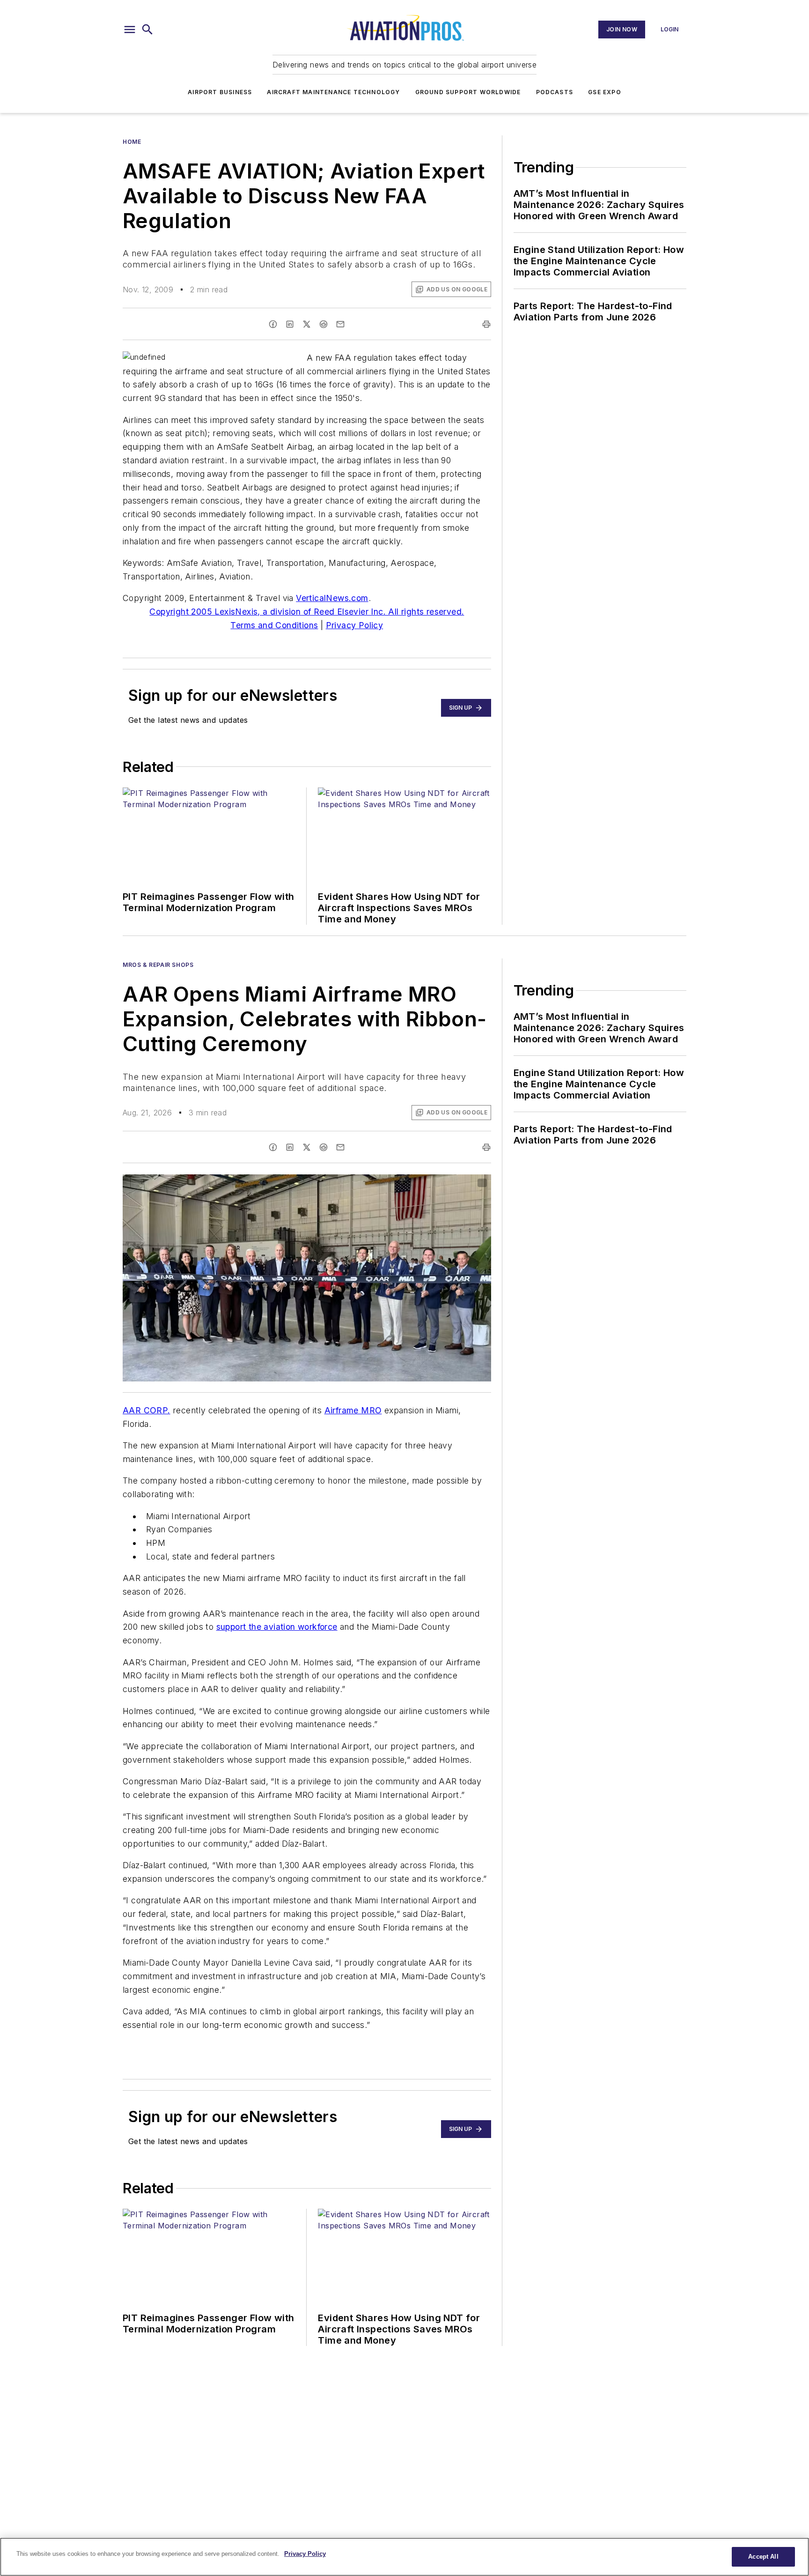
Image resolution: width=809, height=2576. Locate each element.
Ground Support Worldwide (468, 92)
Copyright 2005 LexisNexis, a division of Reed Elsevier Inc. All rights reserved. (307, 612)
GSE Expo (605, 92)
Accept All (763, 2557)
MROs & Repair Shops (158, 965)
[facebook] (273, 324)
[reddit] (324, 324)
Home (132, 142)
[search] (147, 30)
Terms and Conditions (274, 625)
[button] (130, 30)
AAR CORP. (147, 1410)
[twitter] (307, 324)
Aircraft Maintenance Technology (333, 92)
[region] (404, 2557)
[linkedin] (290, 324)
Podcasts (555, 92)
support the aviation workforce (277, 1627)
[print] (486, 324)
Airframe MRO (353, 1410)
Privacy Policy (355, 625)
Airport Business (220, 92)
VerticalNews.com (332, 598)
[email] (340, 324)
